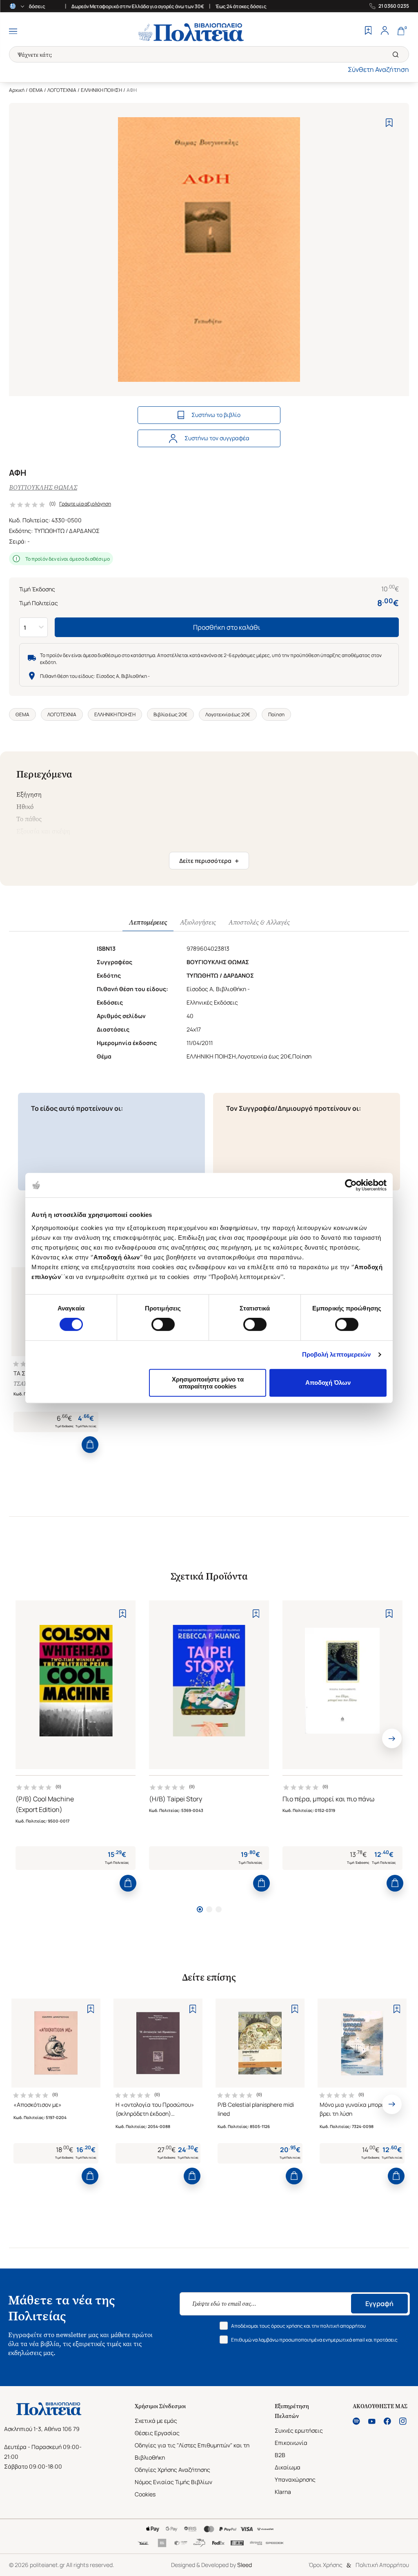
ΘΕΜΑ (36, 90)
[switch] (163, 1324)
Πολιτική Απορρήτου (382, 2565)
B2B (280, 2455)
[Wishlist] (368, 31)
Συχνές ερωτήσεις (299, 2430)
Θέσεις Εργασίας (157, 2433)
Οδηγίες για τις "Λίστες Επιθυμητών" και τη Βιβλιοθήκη (192, 2451)
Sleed (245, 2565)
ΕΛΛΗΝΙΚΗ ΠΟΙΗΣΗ (101, 90)
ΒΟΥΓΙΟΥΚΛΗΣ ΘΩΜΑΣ (43, 487)
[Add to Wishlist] (389, 123)
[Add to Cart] (90, 1445)
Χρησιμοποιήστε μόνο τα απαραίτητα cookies (208, 1383)
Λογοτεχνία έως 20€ (228, 714)
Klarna (283, 2492)
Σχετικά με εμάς (156, 2421)
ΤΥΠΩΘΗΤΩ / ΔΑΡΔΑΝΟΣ (67, 531)
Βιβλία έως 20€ (170, 714)
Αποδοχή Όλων (328, 1383)
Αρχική (17, 90)
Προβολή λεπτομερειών (337, 1354)
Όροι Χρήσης (326, 2565)
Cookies (145, 2494)
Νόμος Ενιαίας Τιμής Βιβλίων (173, 2482)
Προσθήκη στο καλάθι (227, 627)
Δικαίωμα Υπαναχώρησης (295, 2473)
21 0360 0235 (394, 6)
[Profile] (385, 31)
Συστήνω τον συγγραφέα (217, 438)
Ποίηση (276, 714)
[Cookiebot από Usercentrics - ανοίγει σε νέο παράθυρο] (351, 1185)
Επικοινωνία (291, 2443)
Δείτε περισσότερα (209, 861)
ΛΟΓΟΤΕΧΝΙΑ (62, 90)
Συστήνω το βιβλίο (216, 415)
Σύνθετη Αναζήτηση (378, 69)
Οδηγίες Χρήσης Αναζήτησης (172, 2470)
